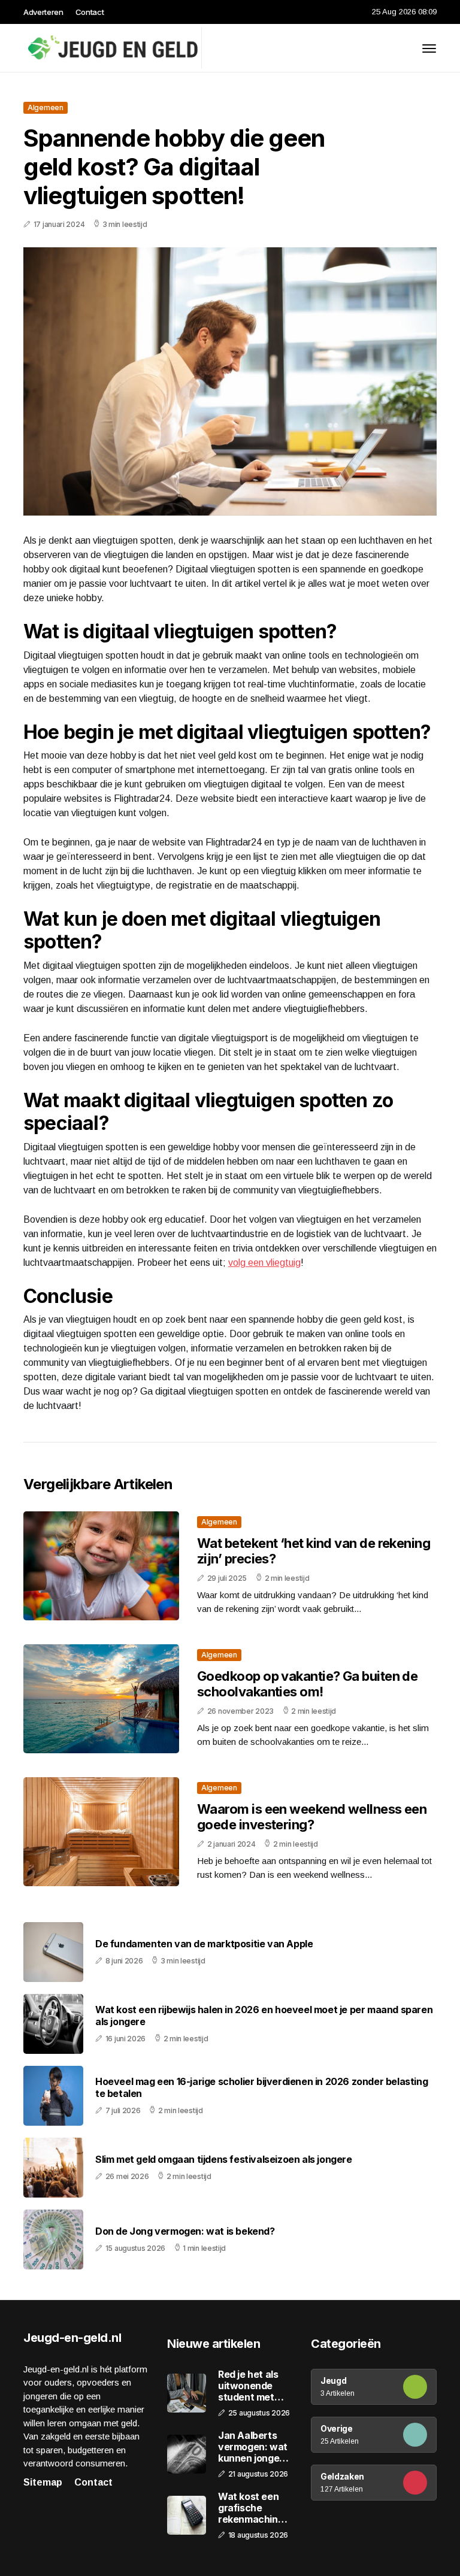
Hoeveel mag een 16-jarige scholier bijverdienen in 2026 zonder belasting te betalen (261, 2087)
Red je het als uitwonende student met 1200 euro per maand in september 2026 (249, 2386)
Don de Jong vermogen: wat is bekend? (185, 2231)
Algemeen (46, 107)
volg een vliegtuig (264, 1263)
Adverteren (43, 12)
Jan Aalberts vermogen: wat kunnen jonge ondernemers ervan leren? (253, 2447)
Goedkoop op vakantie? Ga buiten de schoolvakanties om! (307, 1684)
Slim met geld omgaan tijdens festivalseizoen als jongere (224, 2160)
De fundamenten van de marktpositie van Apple (204, 1944)
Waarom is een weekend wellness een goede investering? (312, 1817)
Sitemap (43, 2482)
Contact (90, 12)
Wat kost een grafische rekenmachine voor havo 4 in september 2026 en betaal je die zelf (252, 2508)
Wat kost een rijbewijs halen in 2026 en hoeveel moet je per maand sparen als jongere (264, 2016)
